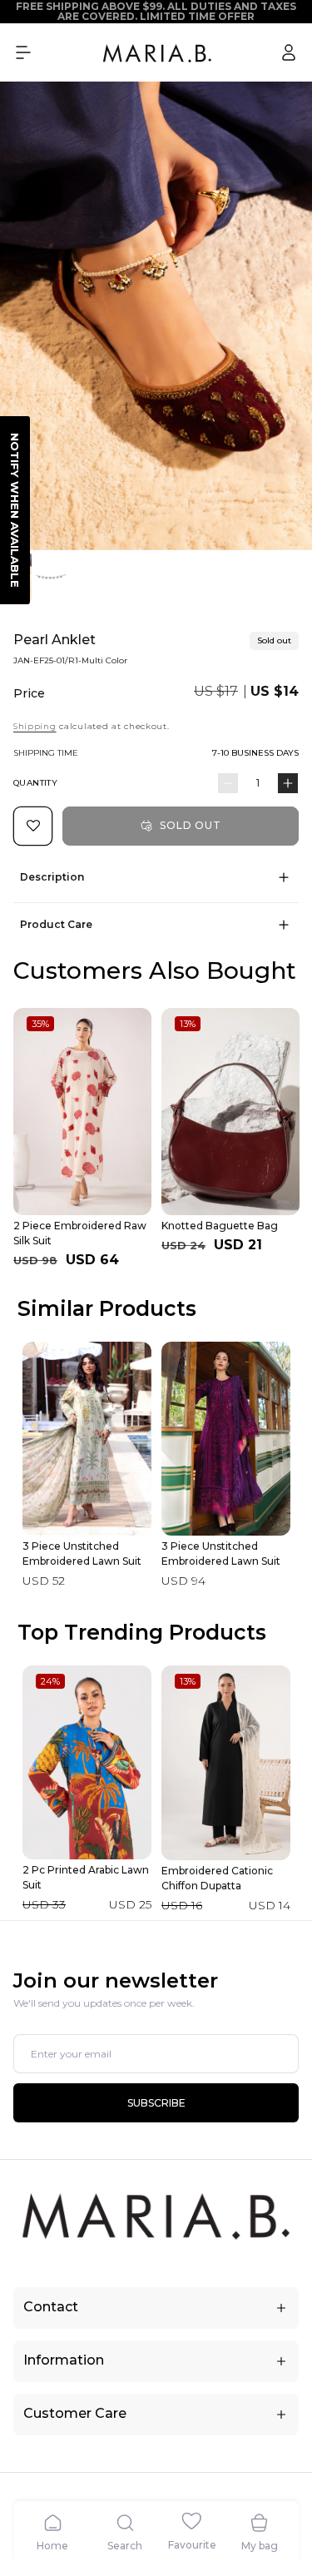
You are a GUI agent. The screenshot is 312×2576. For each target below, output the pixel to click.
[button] (23, 52)
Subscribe (156, 2103)
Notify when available (15, 510)
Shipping (35, 726)
